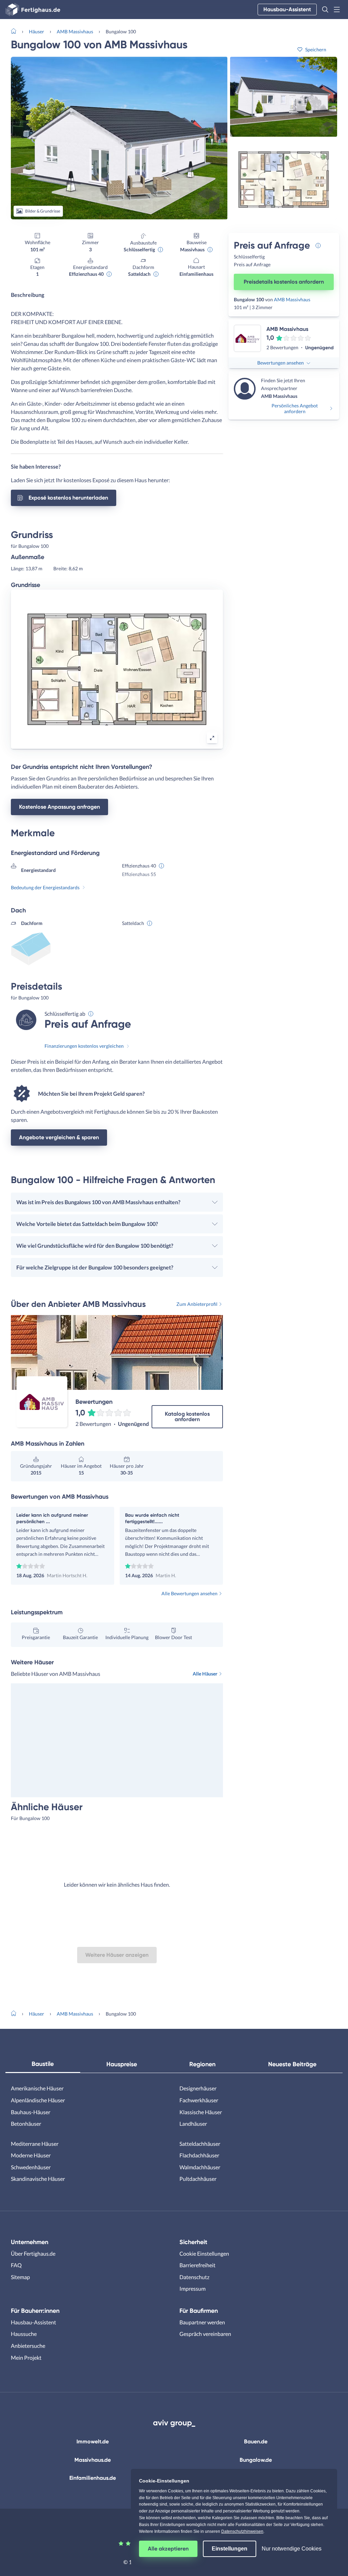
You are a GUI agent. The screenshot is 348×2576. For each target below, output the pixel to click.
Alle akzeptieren (168, 2549)
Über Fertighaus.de (33, 2253)
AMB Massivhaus (75, 31)
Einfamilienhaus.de (93, 2478)
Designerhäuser (198, 2088)
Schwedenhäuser (31, 2167)
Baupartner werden (202, 2322)
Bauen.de (256, 2442)
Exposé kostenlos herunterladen (68, 498)
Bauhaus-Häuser (31, 2112)
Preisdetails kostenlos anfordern (284, 282)
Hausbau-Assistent (287, 9)
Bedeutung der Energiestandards (45, 887)
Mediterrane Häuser (35, 2144)
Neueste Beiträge (292, 2064)
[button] (325, 10)
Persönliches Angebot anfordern (295, 408)
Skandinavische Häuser (38, 2179)
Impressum (193, 2288)
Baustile (43, 2064)
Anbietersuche (28, 2346)
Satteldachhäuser (200, 2144)
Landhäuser (193, 2124)
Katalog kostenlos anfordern (187, 1417)
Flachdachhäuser (199, 2155)
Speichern (316, 49)
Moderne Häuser (31, 2155)
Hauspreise (122, 2064)
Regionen (202, 2064)
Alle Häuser (205, 1674)
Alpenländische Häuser (38, 2100)
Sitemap (20, 2277)
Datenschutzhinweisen (242, 2531)
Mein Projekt (26, 2358)
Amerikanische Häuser (37, 2088)
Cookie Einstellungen (204, 2253)
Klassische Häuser (201, 2112)
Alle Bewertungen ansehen (189, 1593)
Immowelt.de (93, 2442)
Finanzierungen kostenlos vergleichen (84, 1046)
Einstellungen (230, 2549)
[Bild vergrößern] (212, 738)
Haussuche (24, 2334)
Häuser (37, 31)
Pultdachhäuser (198, 2179)
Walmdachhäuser (200, 2167)
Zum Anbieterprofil (197, 1304)
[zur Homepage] (16, 31)
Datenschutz (194, 2277)
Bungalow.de (256, 2460)
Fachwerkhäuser (199, 2100)
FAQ (16, 2265)
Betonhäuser (26, 2124)
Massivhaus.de (93, 2460)
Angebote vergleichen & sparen (59, 1137)
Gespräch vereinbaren (205, 2334)
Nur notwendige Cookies (292, 2549)
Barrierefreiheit (197, 2265)
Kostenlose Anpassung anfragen (59, 807)
